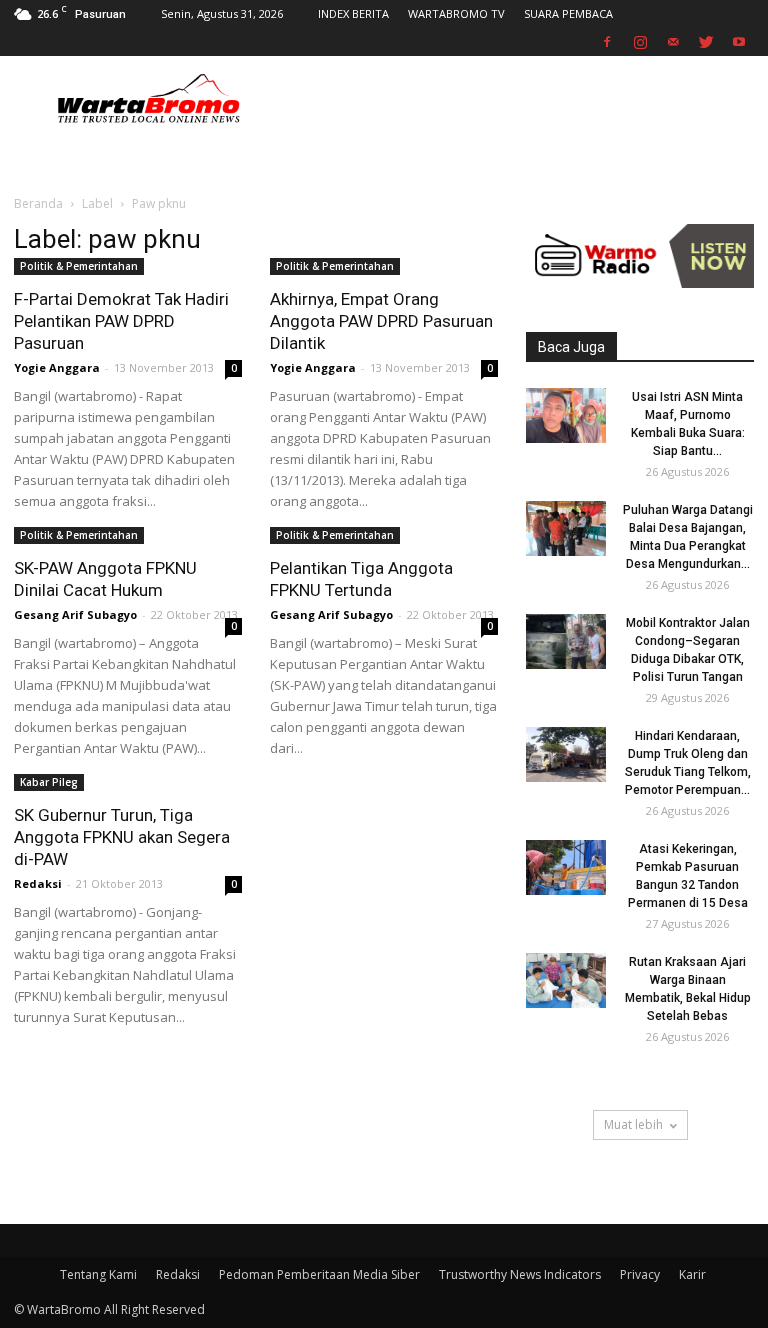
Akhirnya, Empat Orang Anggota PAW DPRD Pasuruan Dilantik (381, 321)
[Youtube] (739, 42)
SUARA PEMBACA (568, 13)
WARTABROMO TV (456, 13)
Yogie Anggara (57, 367)
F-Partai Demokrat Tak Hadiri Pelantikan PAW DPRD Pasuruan (121, 321)
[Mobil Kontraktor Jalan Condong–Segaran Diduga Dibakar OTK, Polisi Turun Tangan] (566, 641)
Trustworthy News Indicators (520, 1274)
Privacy (640, 1274)
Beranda (38, 203)
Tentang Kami (98, 1274)
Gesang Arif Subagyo (75, 614)
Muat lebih (633, 1124)
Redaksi (38, 883)
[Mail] (673, 42)
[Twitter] (706, 42)
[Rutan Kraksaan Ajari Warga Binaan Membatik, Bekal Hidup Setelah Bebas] (566, 980)
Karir (692, 1274)
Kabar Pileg (49, 782)
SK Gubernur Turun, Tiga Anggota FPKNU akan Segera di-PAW (122, 837)
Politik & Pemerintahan (79, 266)
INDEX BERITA (353, 13)
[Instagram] (640, 42)
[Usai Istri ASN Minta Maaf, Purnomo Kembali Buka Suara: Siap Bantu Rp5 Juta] (566, 415)
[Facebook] (607, 42)
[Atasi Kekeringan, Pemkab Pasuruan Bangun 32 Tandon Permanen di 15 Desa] (566, 867)
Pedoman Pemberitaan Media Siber (319, 1274)
